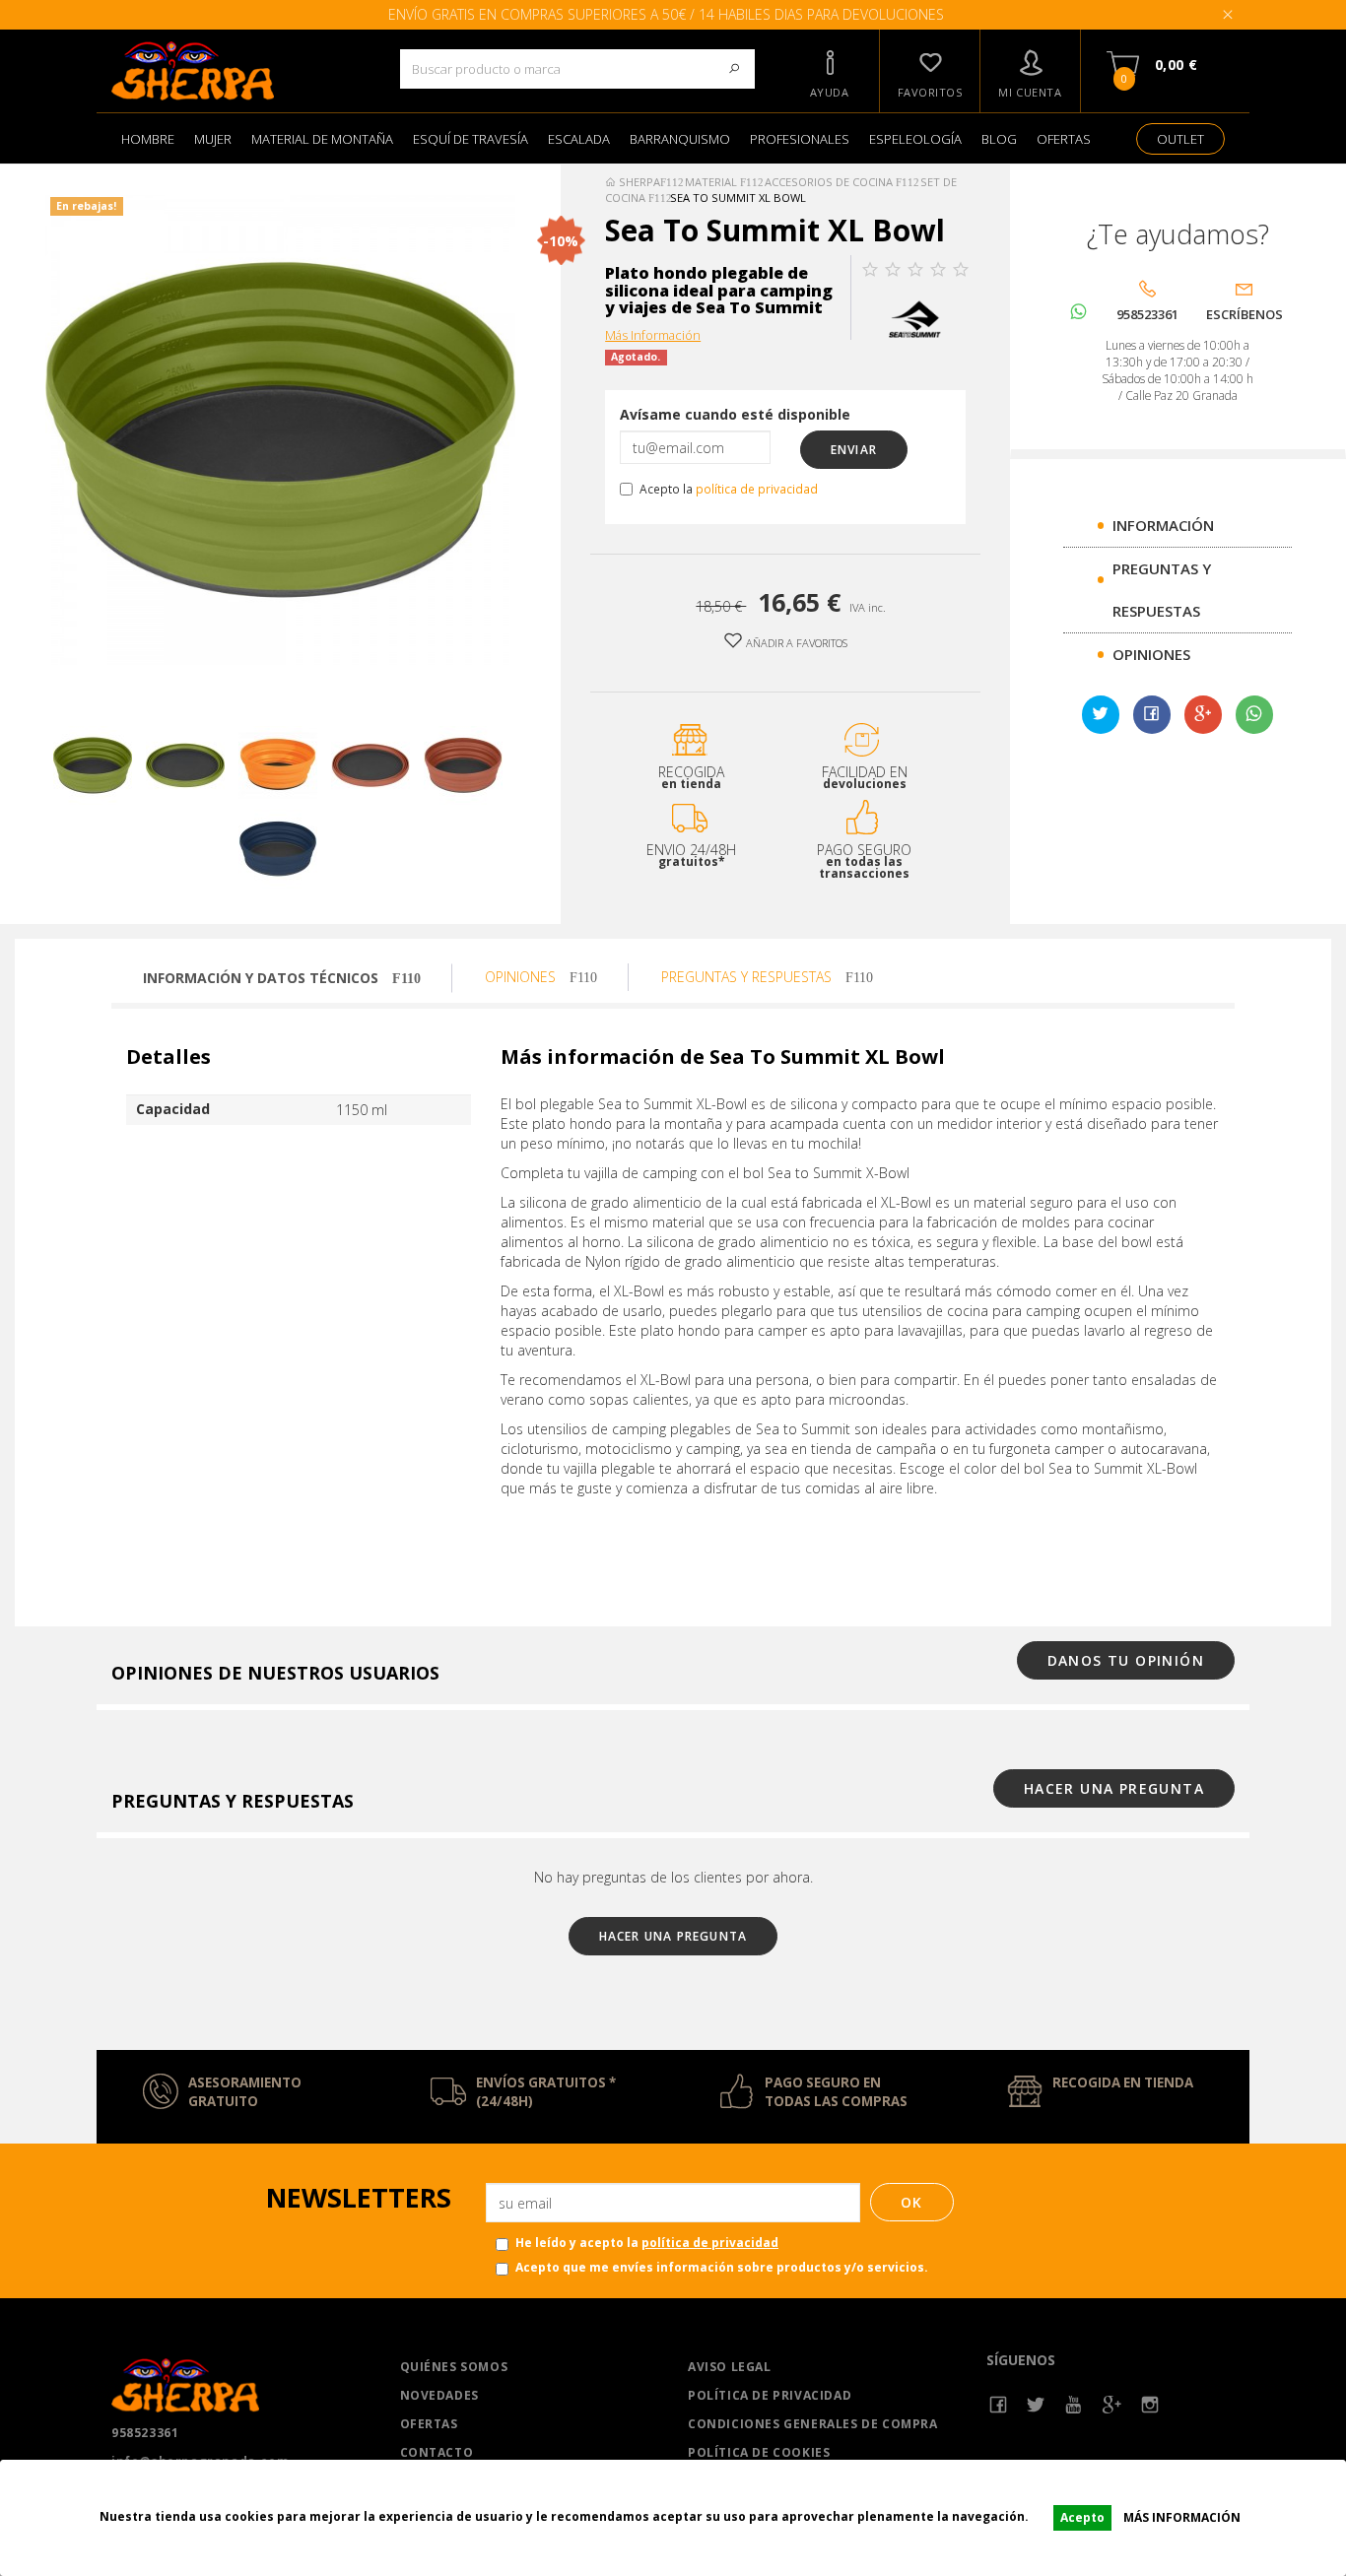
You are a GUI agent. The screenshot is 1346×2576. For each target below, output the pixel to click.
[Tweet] (1101, 715)
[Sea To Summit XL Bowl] (93, 765)
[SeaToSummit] (915, 317)
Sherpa (638, 182)
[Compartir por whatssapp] (1254, 714)
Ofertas (429, 2424)
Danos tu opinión (1126, 1660)
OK (912, 2202)
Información (1163, 525)
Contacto (437, 2452)
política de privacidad (757, 489)
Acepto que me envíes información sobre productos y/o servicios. (722, 2267)
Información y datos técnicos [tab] (263, 978)
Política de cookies (759, 2452)
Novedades (439, 2395)
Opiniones (1151, 654)
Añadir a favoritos (795, 643)
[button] (830, 71)
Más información (1182, 2517)
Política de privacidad (770, 2395)
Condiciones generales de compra (813, 2424)
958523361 (145, 2433)
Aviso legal (730, 2367)
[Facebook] (999, 2405)
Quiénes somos (454, 2367)
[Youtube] (1075, 2405)
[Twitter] (1036, 2405)
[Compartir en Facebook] (1152, 715)
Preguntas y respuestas (748, 977)
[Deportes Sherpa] (241, 71)
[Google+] (1203, 715)
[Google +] (1112, 2405)
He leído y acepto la (647, 2243)
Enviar (854, 450)
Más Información (653, 335)
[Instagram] (1150, 2405)
